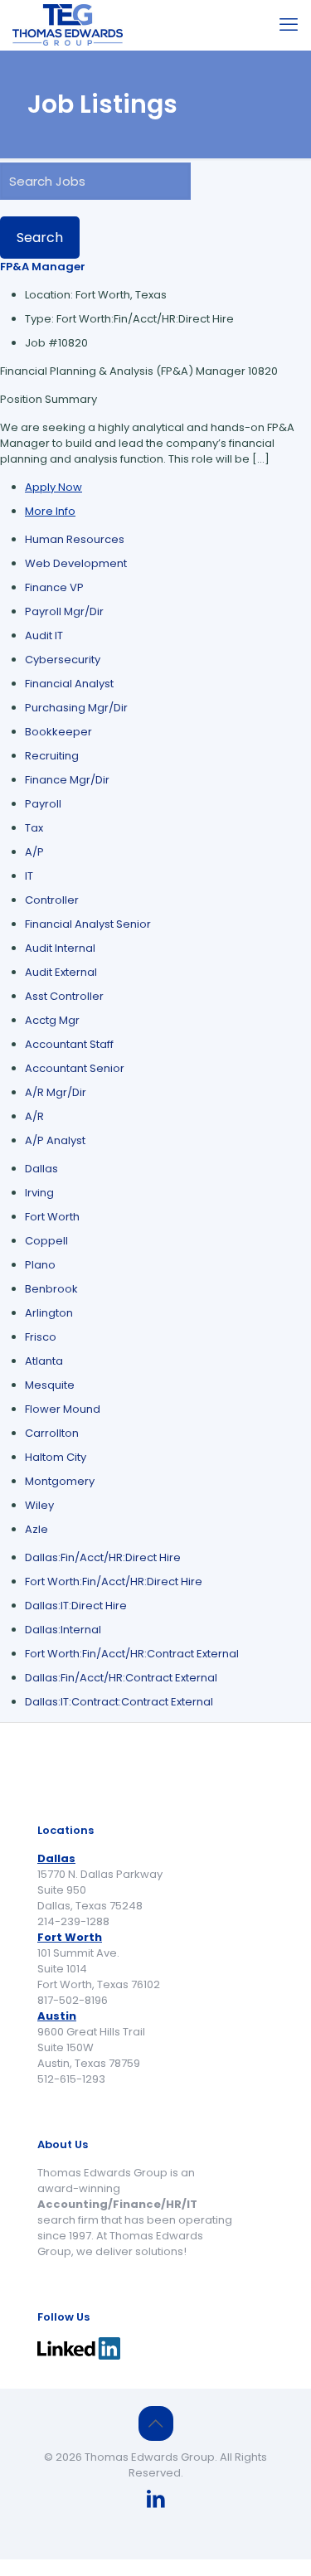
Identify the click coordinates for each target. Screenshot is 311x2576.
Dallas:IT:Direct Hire (76, 1606)
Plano (40, 1265)
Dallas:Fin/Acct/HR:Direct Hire (103, 1557)
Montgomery (60, 1481)
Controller (52, 900)
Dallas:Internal (63, 1630)
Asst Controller (64, 996)
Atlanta (44, 1361)
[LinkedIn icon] (156, 2501)
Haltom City (56, 1457)
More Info (50, 511)
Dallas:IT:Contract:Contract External (119, 1702)
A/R (34, 1116)
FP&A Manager (43, 267)
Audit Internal (60, 948)
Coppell (46, 1241)
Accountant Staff (69, 1044)
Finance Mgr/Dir (67, 780)
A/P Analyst (55, 1140)
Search (40, 238)
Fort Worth (52, 1217)
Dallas (41, 1169)
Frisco (41, 1337)
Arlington (49, 1313)
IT (29, 876)
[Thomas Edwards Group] (68, 25)
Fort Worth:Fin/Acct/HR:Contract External (132, 1654)
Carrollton (52, 1433)
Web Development (76, 563)
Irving (39, 1193)
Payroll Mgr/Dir (64, 611)
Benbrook (51, 1289)
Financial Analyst (69, 684)
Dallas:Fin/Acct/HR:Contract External (121, 1678)
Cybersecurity (63, 660)
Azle (36, 1529)
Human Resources (75, 539)
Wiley (39, 1505)
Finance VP (54, 587)
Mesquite (50, 1385)
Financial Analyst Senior (88, 924)
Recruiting (52, 756)
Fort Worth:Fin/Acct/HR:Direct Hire (114, 1581)
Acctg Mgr (52, 1020)
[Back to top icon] (156, 2423)
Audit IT (44, 636)
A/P (34, 852)
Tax (34, 828)
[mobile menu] (289, 25)
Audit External (61, 972)
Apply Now (53, 487)
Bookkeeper (58, 732)
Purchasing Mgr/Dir (76, 708)
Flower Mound (63, 1409)
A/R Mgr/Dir (56, 1092)
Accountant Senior (75, 1068)
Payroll (43, 804)
